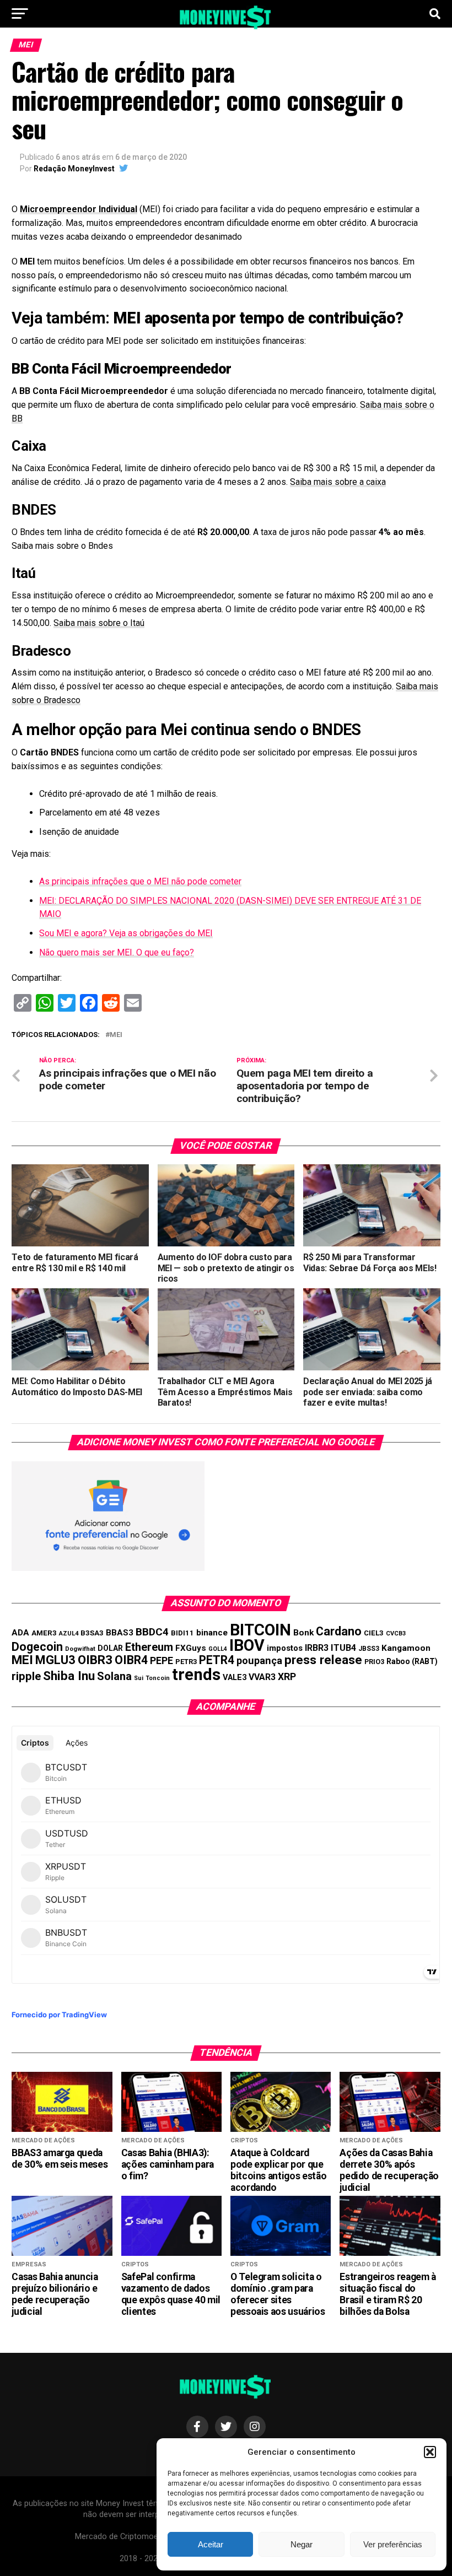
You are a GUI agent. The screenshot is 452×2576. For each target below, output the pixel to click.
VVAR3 (262, 1677)
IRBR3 (317, 1648)
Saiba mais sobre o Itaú (99, 623)
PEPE (162, 1660)
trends (196, 1675)
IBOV (247, 1645)
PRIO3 (374, 1662)
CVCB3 (396, 1633)
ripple (26, 1676)
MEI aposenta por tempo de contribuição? (258, 318)
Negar (302, 2544)
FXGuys (191, 1648)
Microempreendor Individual (79, 209)
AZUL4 (69, 1633)
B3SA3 (92, 1633)
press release (323, 1660)
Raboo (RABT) (412, 1661)
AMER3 (44, 1633)
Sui (139, 1678)
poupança (259, 1660)
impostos (285, 1648)
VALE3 (235, 1677)
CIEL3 (374, 1633)
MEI (116, 1035)
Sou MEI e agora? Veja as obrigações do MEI (126, 933)
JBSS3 (369, 1649)
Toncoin (158, 1678)
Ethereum (149, 1647)
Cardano (339, 1631)
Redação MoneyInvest (74, 169)
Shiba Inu (69, 1676)
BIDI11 (182, 1633)
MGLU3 (55, 1660)
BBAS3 (120, 1633)
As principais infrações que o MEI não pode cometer (140, 881)
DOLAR (110, 1648)
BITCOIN (260, 1630)
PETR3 (186, 1662)
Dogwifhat (80, 1649)
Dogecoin (37, 1647)
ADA (20, 1633)
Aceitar (211, 2544)
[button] (430, 2452)
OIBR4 (131, 1660)
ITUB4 (343, 1648)
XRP (287, 1677)
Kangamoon (406, 1648)
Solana (114, 1676)
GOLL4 (218, 1649)
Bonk (303, 1633)
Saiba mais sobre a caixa (338, 482)
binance (212, 1633)
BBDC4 (152, 1632)
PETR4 (217, 1660)
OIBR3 (95, 1660)
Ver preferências (393, 2544)
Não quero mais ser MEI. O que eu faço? (117, 952)
